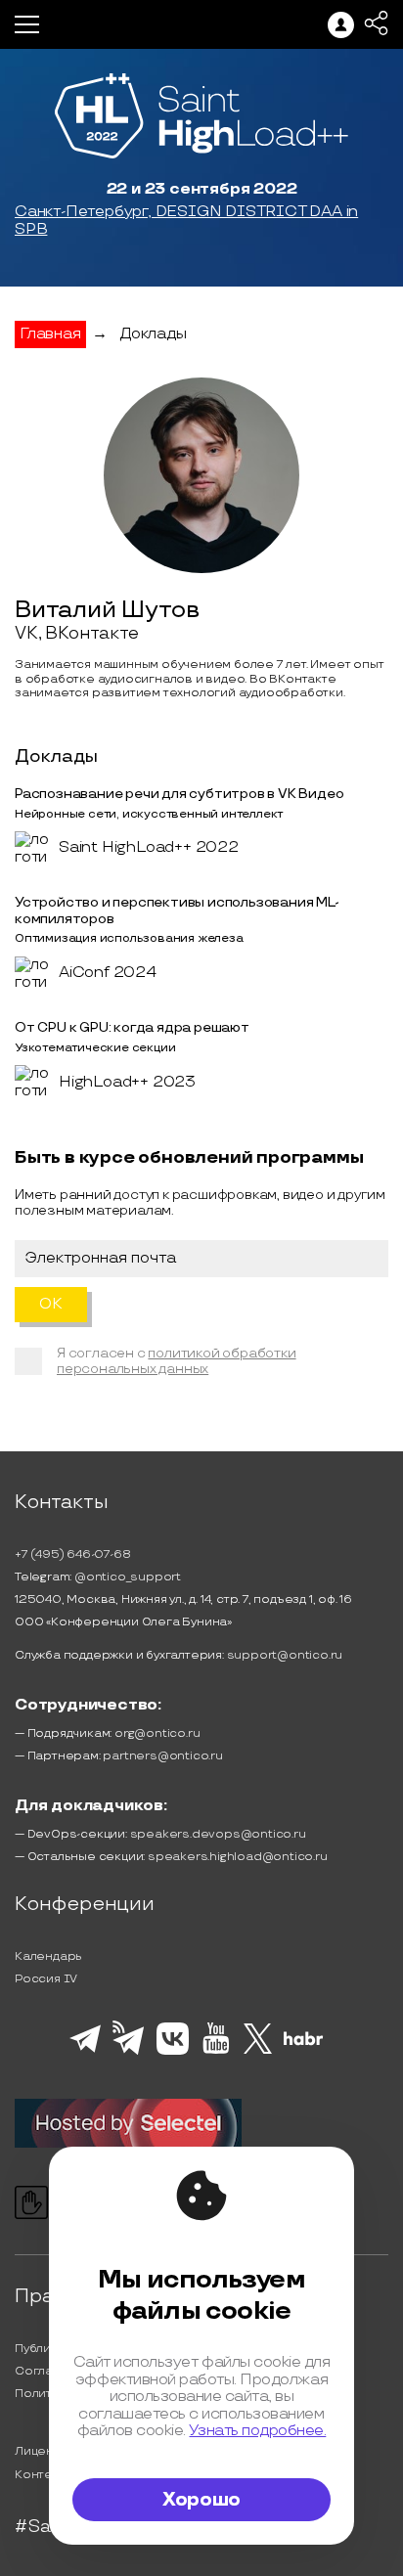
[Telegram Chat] (85, 2050)
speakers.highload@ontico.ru (238, 1857)
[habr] (304, 2043)
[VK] (173, 2052)
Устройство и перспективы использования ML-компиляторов (177, 910)
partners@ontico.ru (162, 1756)
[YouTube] (216, 2051)
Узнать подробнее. (257, 2431)
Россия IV (46, 1979)
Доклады (153, 334)
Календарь (48, 1956)
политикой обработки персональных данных (177, 1361)
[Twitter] (258, 2051)
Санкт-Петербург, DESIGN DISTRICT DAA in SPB (186, 221)
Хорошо (201, 2500)
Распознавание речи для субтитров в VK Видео (179, 794)
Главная (50, 334)
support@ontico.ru (285, 1655)
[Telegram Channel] (129, 2053)
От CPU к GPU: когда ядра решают (132, 1027)
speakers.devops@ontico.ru (218, 1834)
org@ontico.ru (157, 1733)
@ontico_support (128, 1577)
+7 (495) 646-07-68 (72, 1554)
